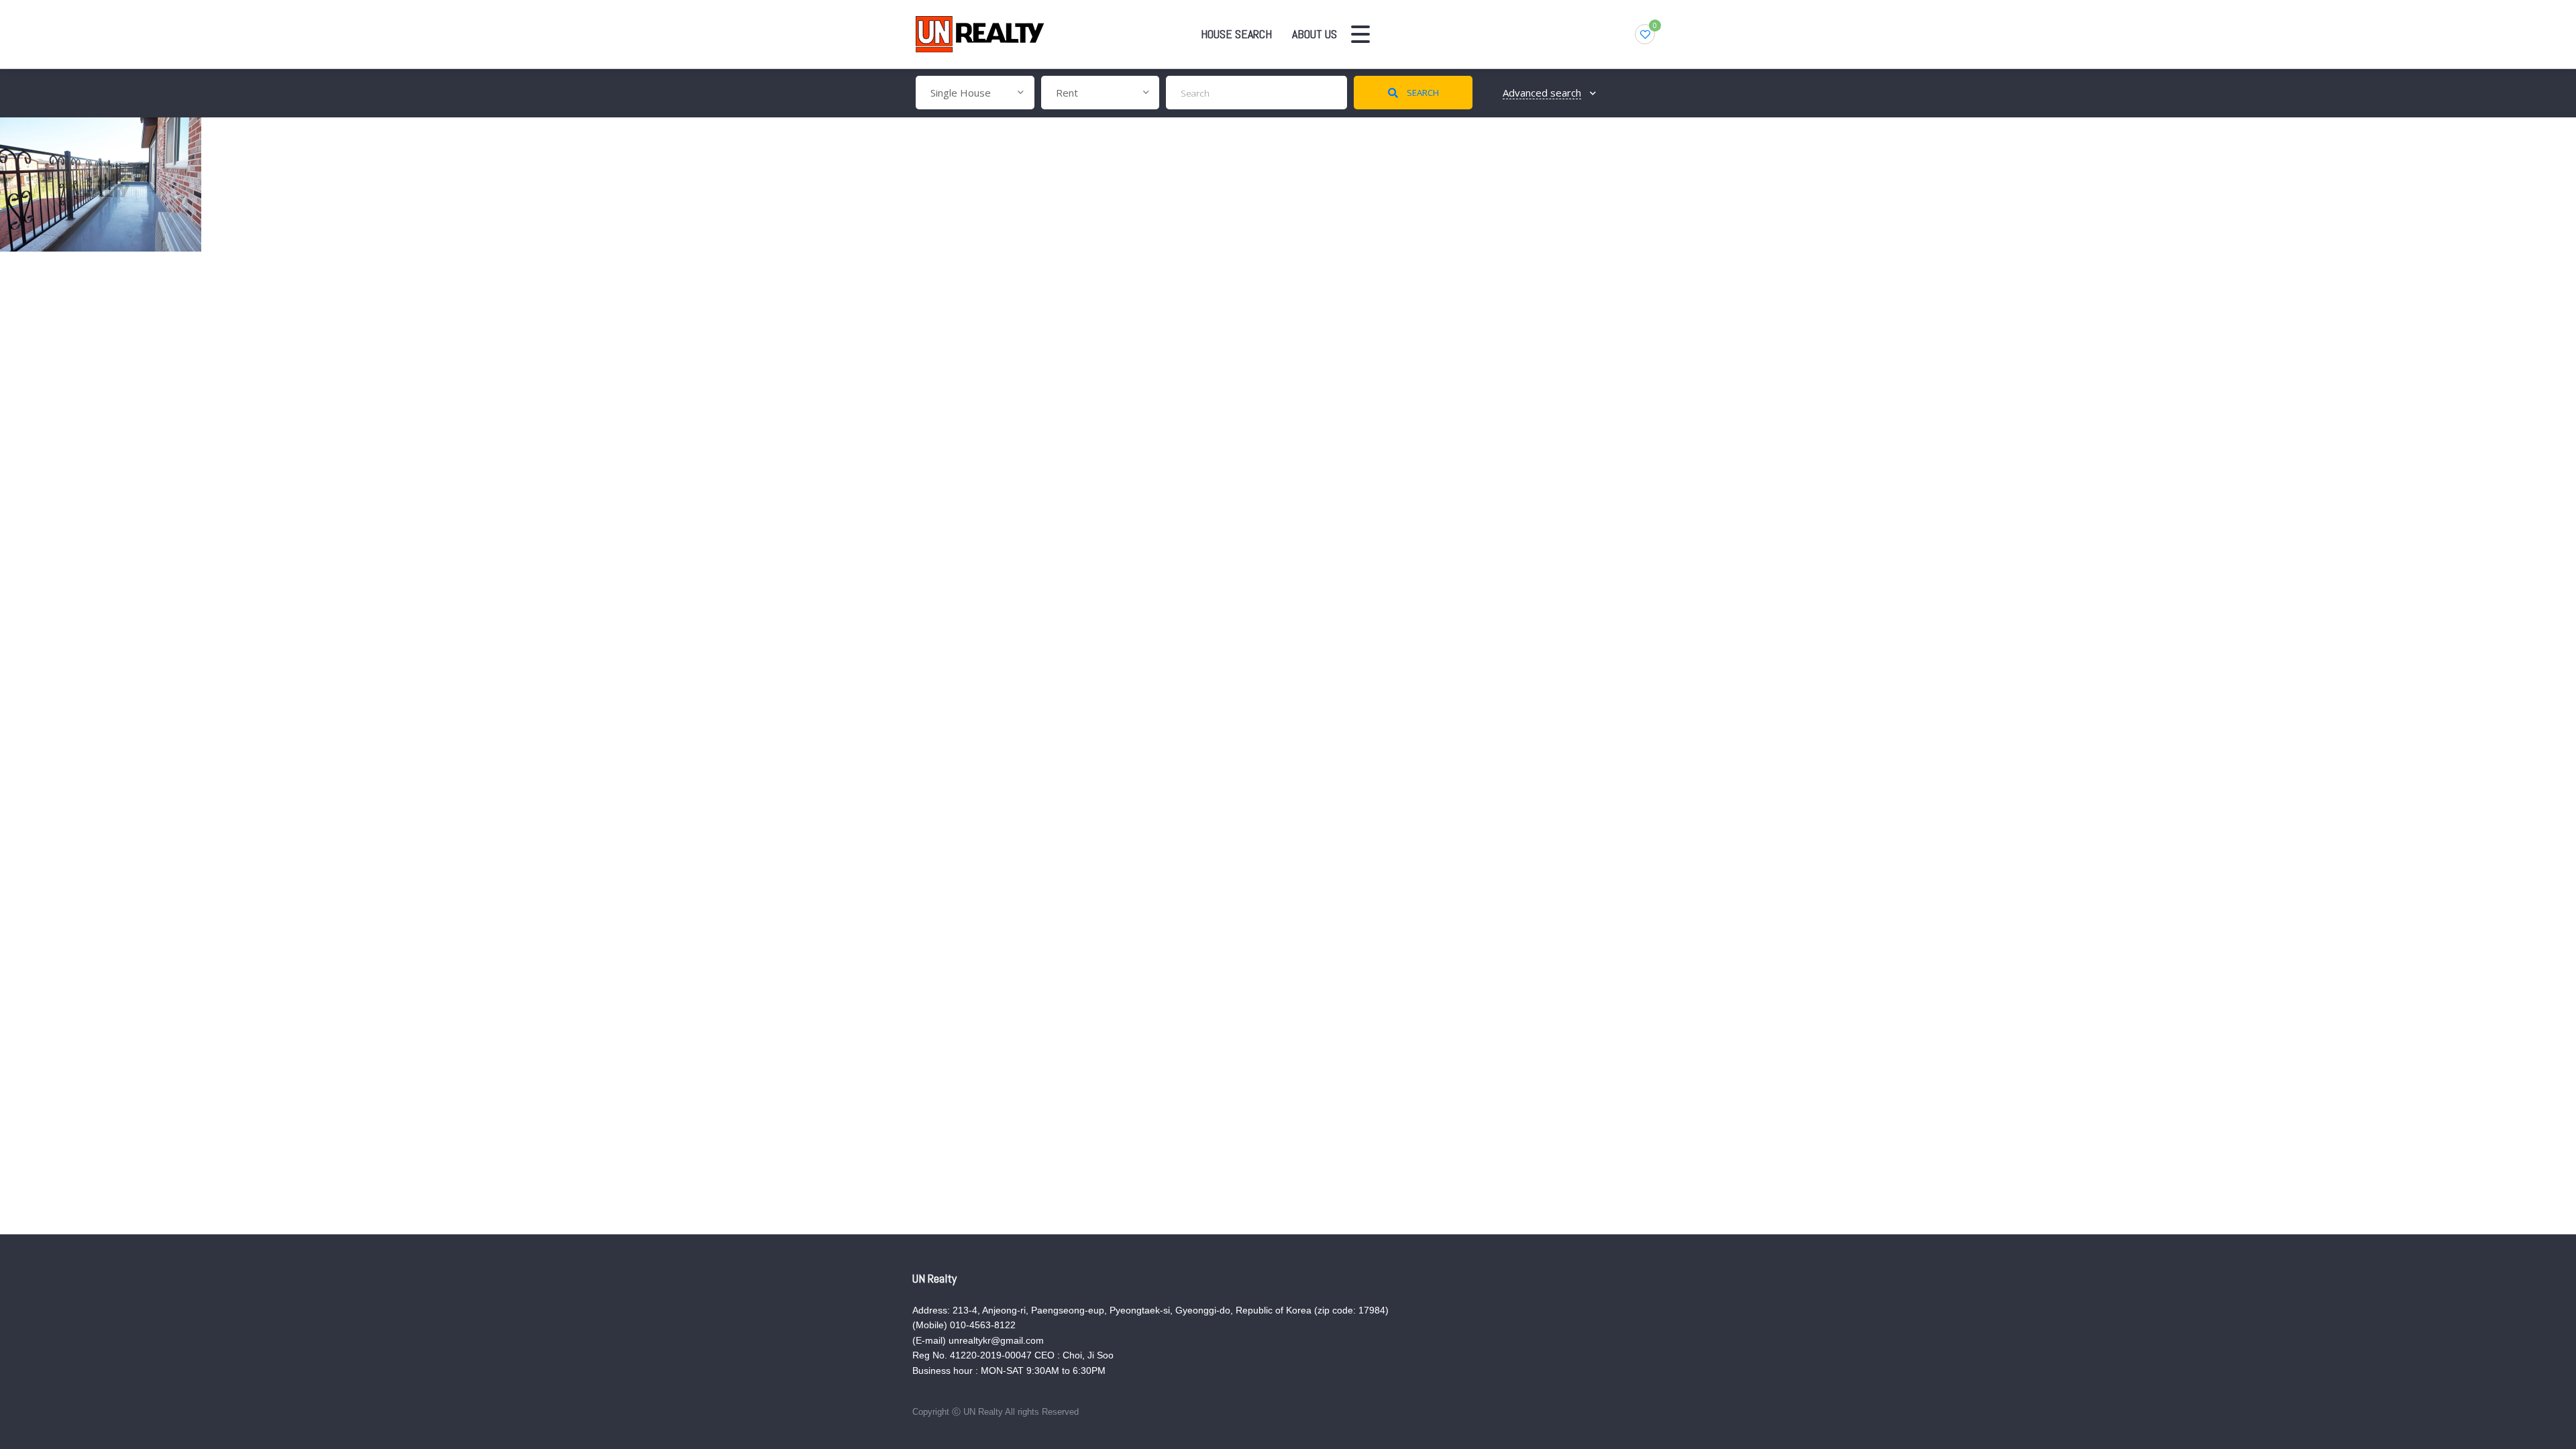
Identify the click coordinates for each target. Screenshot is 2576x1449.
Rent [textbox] (1067, 93)
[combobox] (975, 93)
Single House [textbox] (961, 93)
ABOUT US (1314, 34)
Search (1422, 93)
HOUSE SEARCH (1236, 34)
